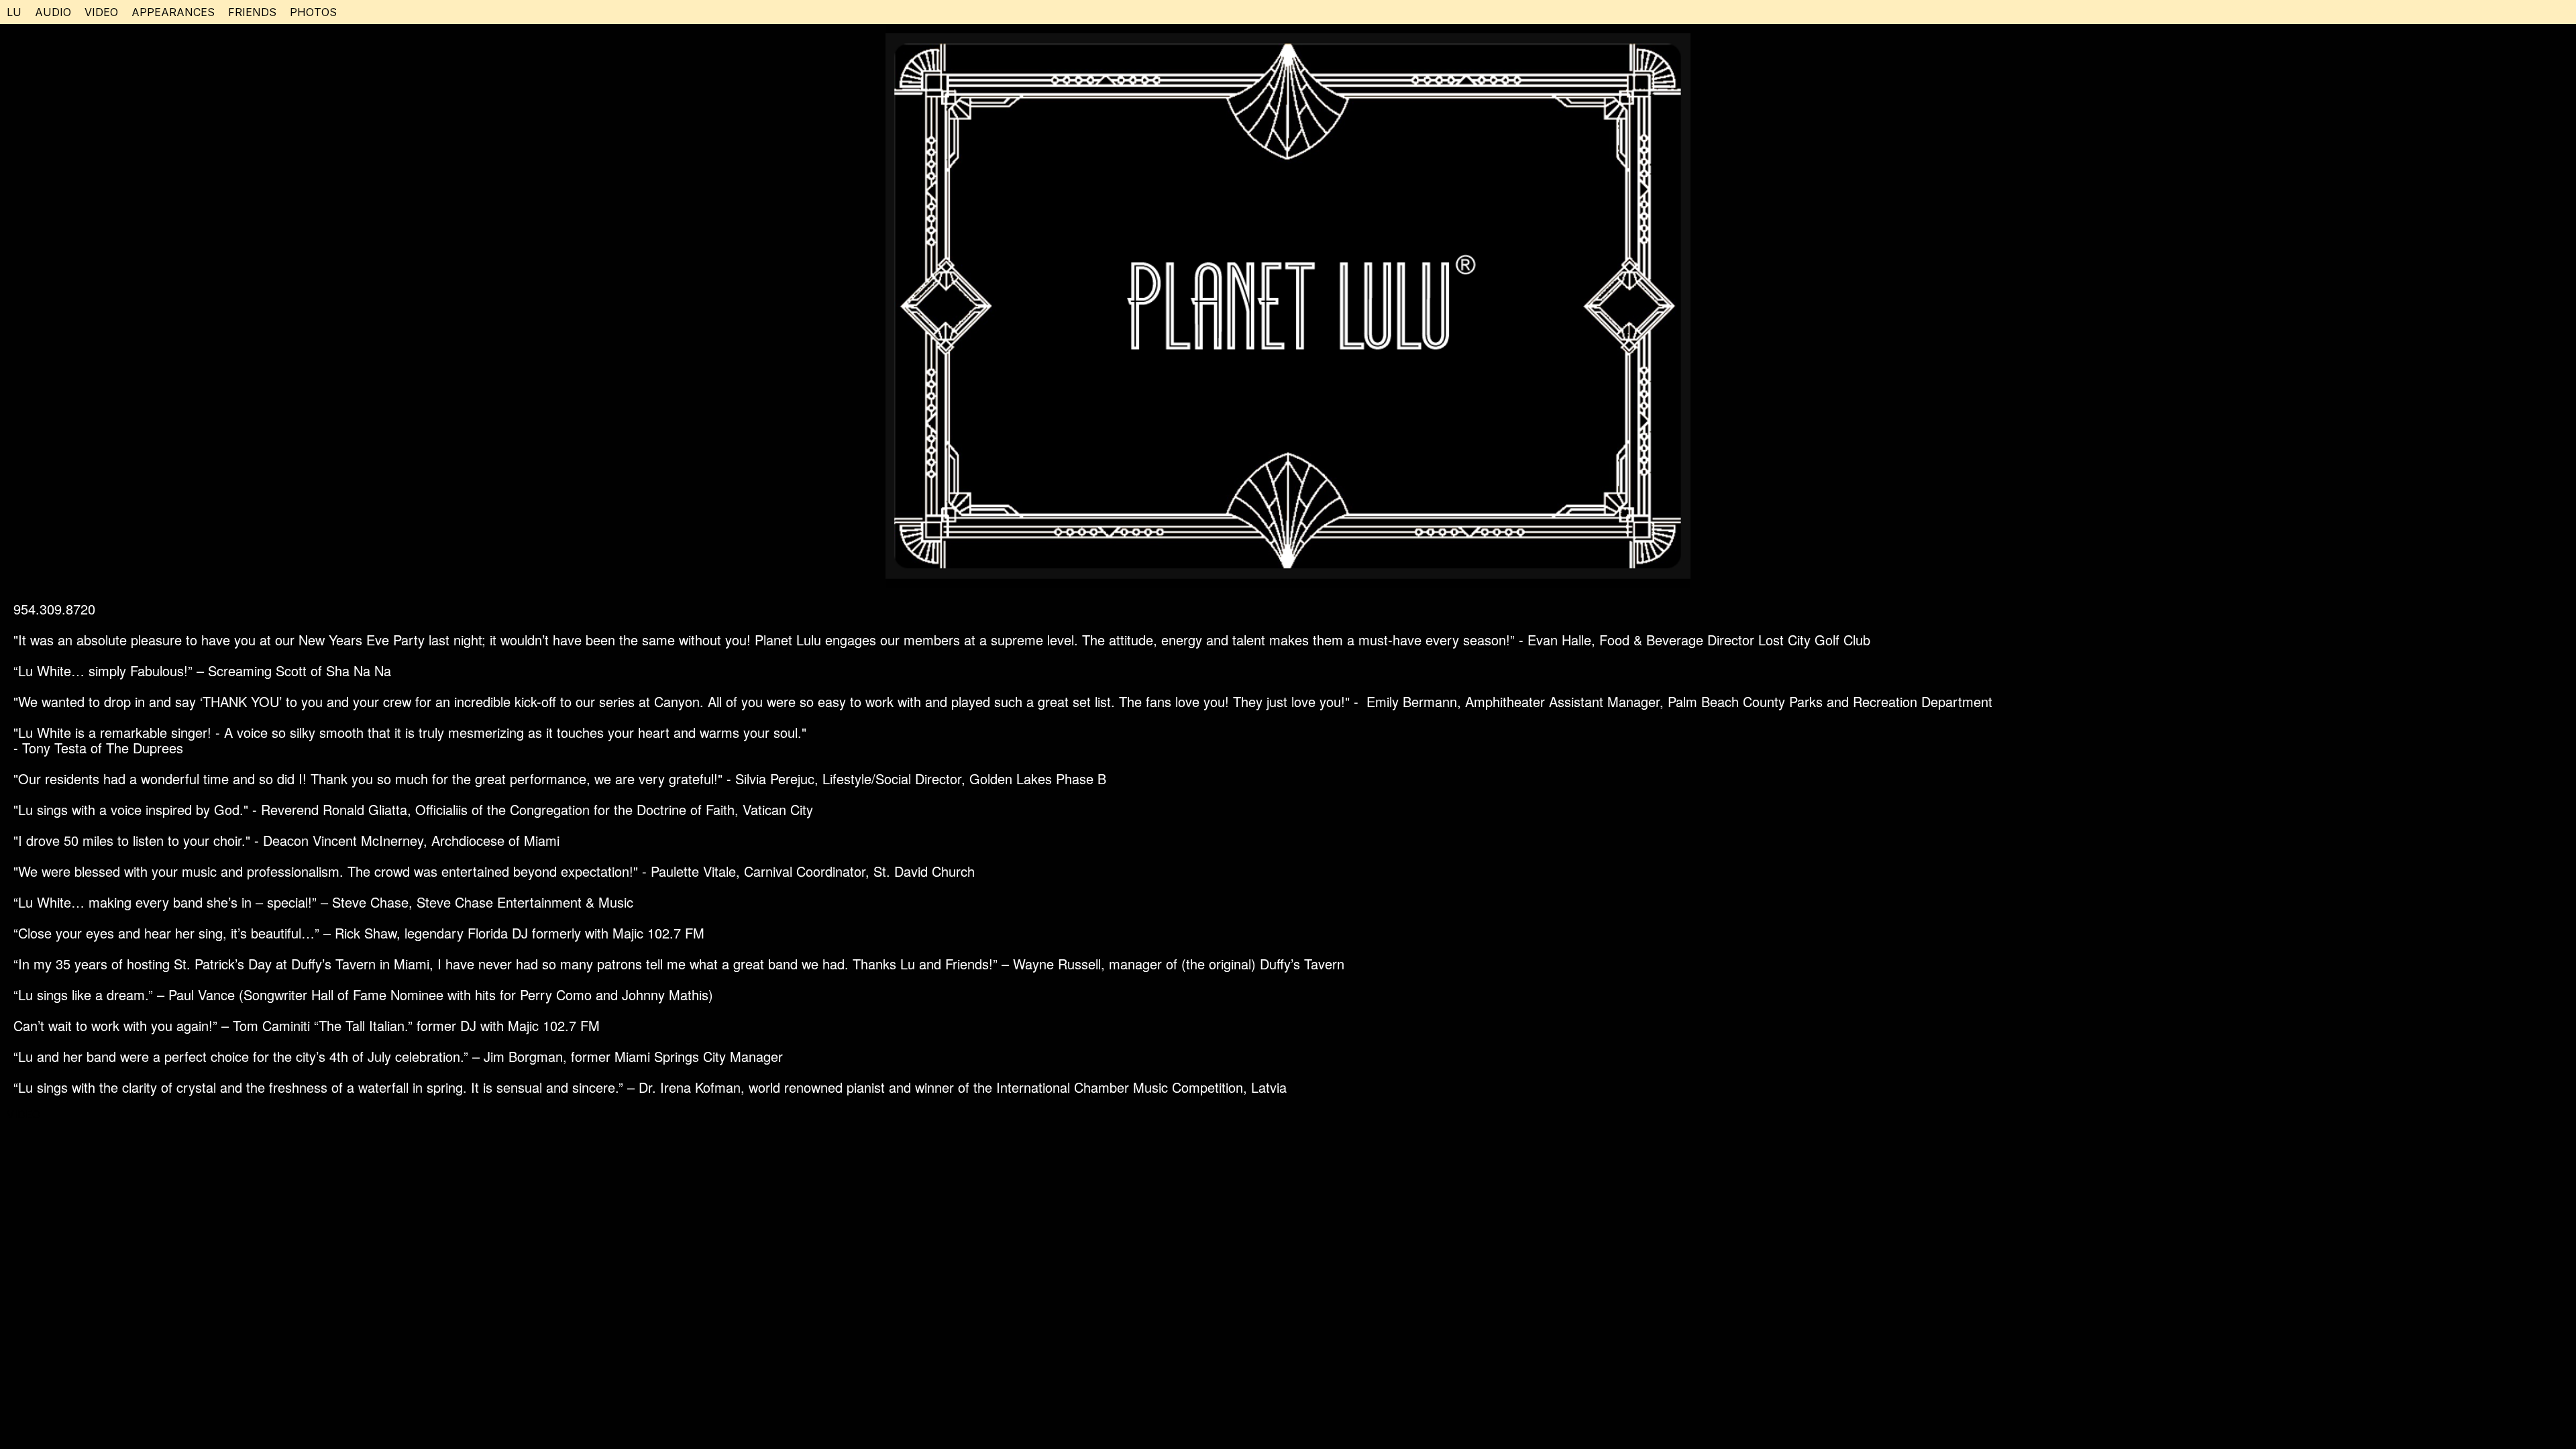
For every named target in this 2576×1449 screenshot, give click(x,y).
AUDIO (53, 12)
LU (14, 12)
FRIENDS (252, 12)
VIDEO (101, 12)
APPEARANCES (173, 12)
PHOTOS (313, 12)
